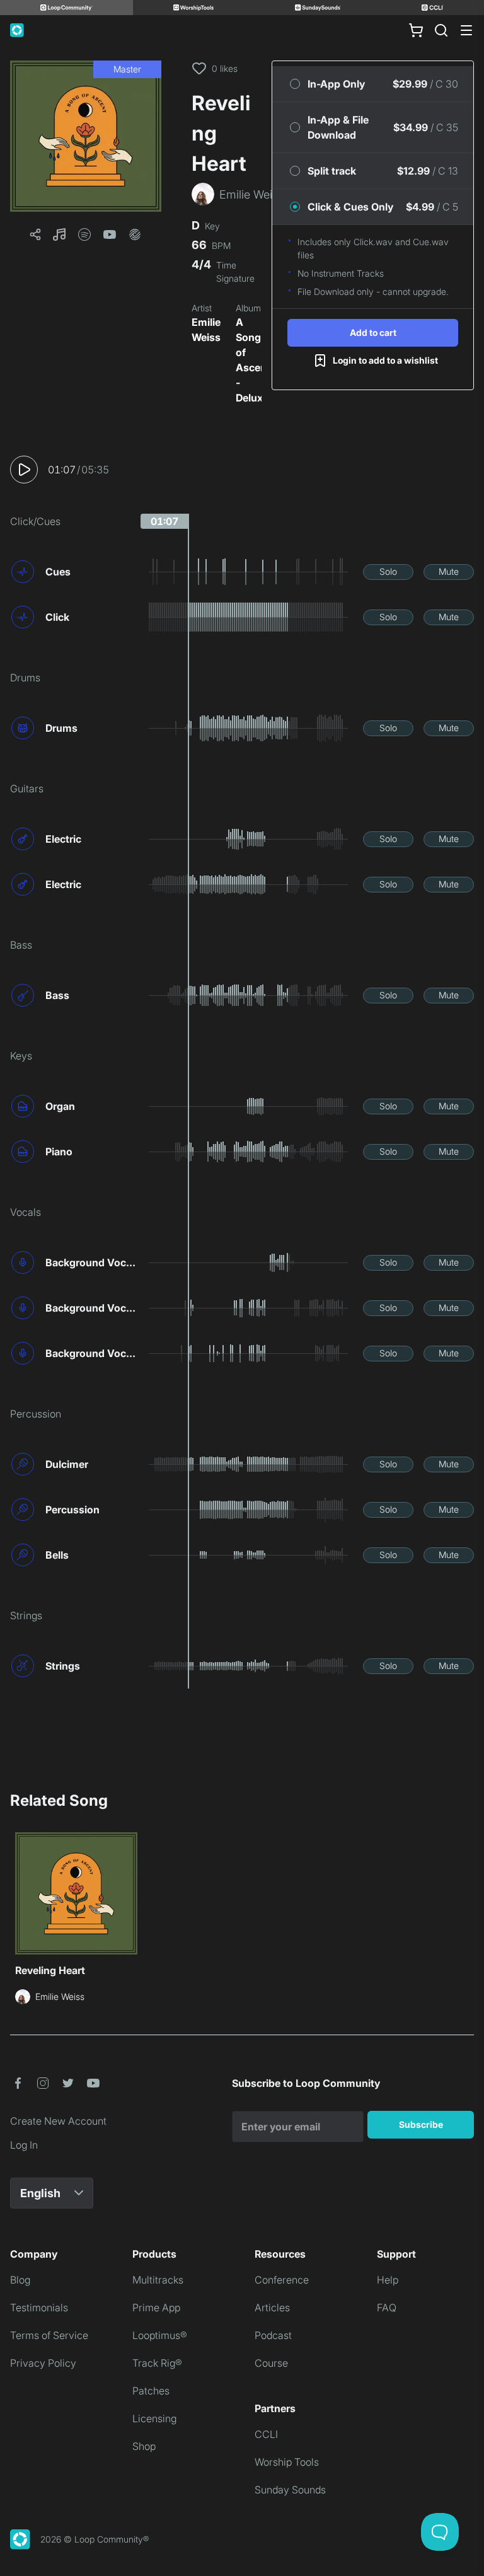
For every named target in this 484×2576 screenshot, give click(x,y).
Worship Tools (287, 2462)
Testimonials (39, 2307)
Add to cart (373, 332)
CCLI (266, 2434)
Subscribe (421, 2124)
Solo (388, 571)
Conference (282, 2280)
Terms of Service (49, 2335)
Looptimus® (160, 2335)
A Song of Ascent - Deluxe (253, 360)
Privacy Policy (43, 2363)
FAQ (387, 2307)
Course (271, 2363)
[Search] (441, 30)
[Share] (35, 234)
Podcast (273, 2335)
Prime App (156, 2307)
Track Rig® (157, 2363)
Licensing (154, 2418)
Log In (24, 2145)
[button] (86, 136)
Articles (272, 2307)
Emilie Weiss (206, 330)
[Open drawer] (466, 30)
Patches (151, 2391)
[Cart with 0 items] (416, 30)
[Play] (24, 470)
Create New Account (58, 2121)
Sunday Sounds (290, 2490)
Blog (20, 2280)
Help (388, 2280)
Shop (144, 2446)
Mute (449, 571)
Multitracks (158, 2280)
